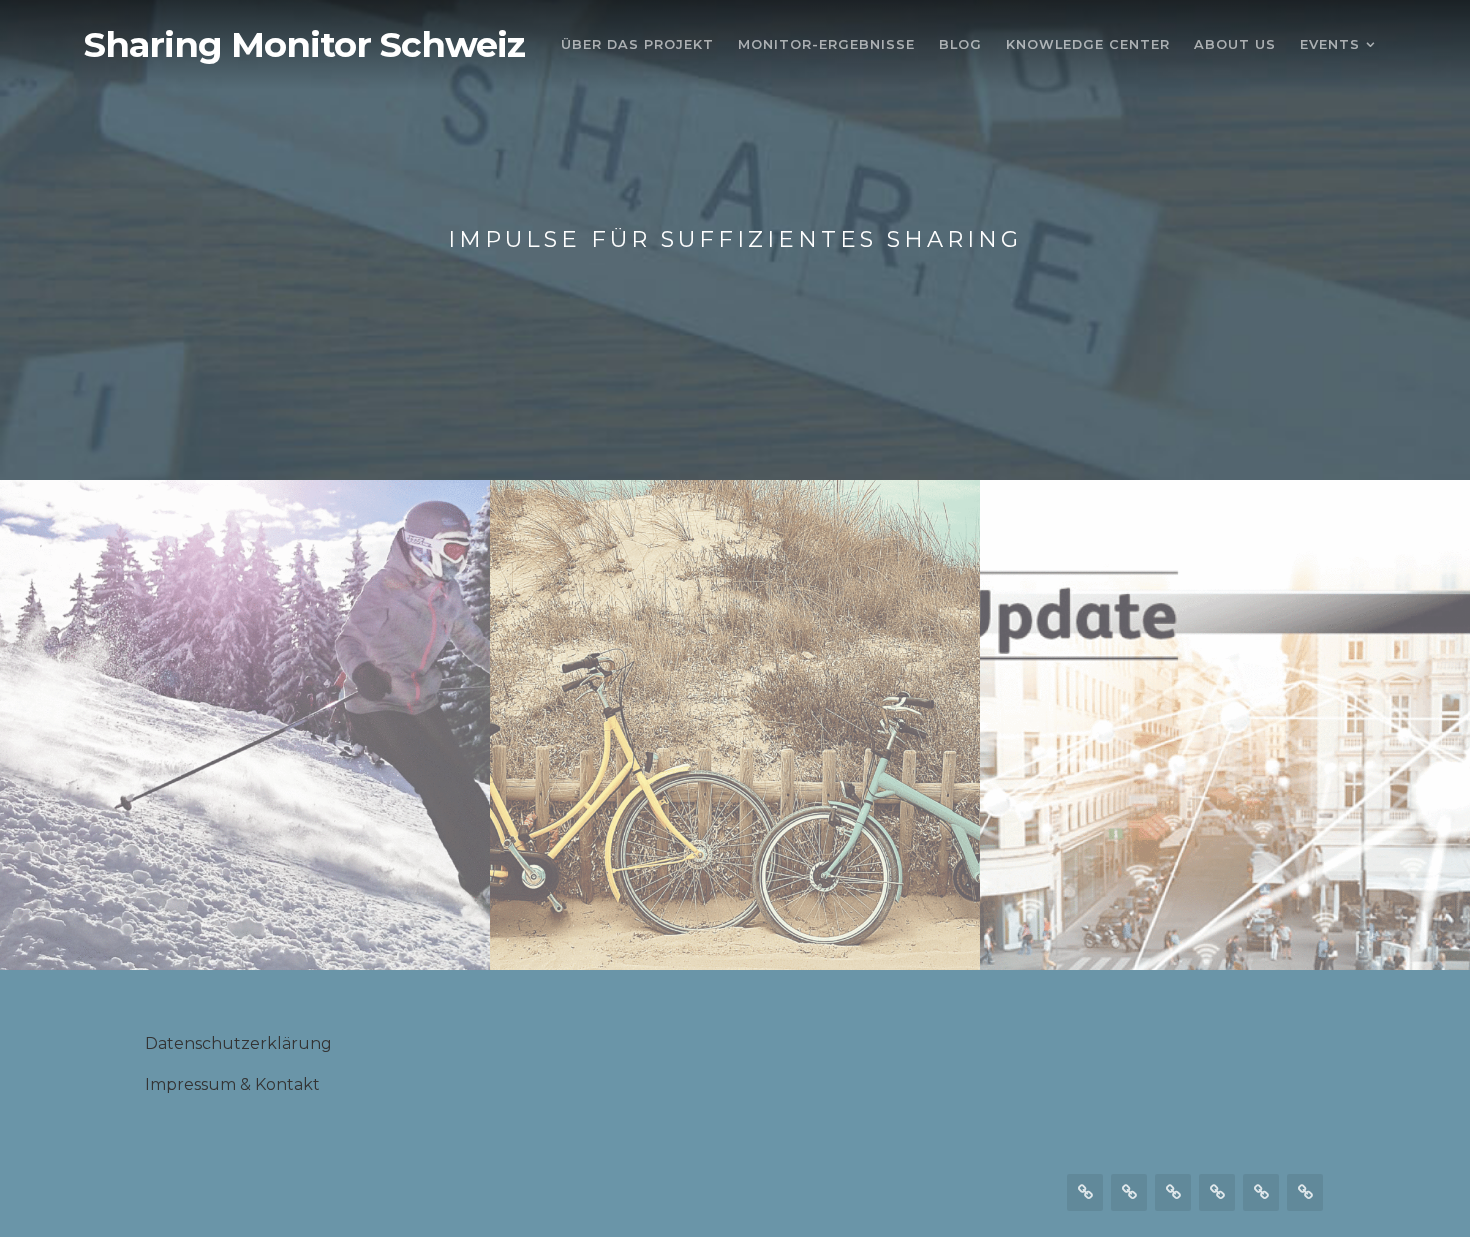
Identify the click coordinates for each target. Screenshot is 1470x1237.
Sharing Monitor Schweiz (304, 45)
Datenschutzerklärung (238, 1043)
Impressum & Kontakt (232, 1084)
